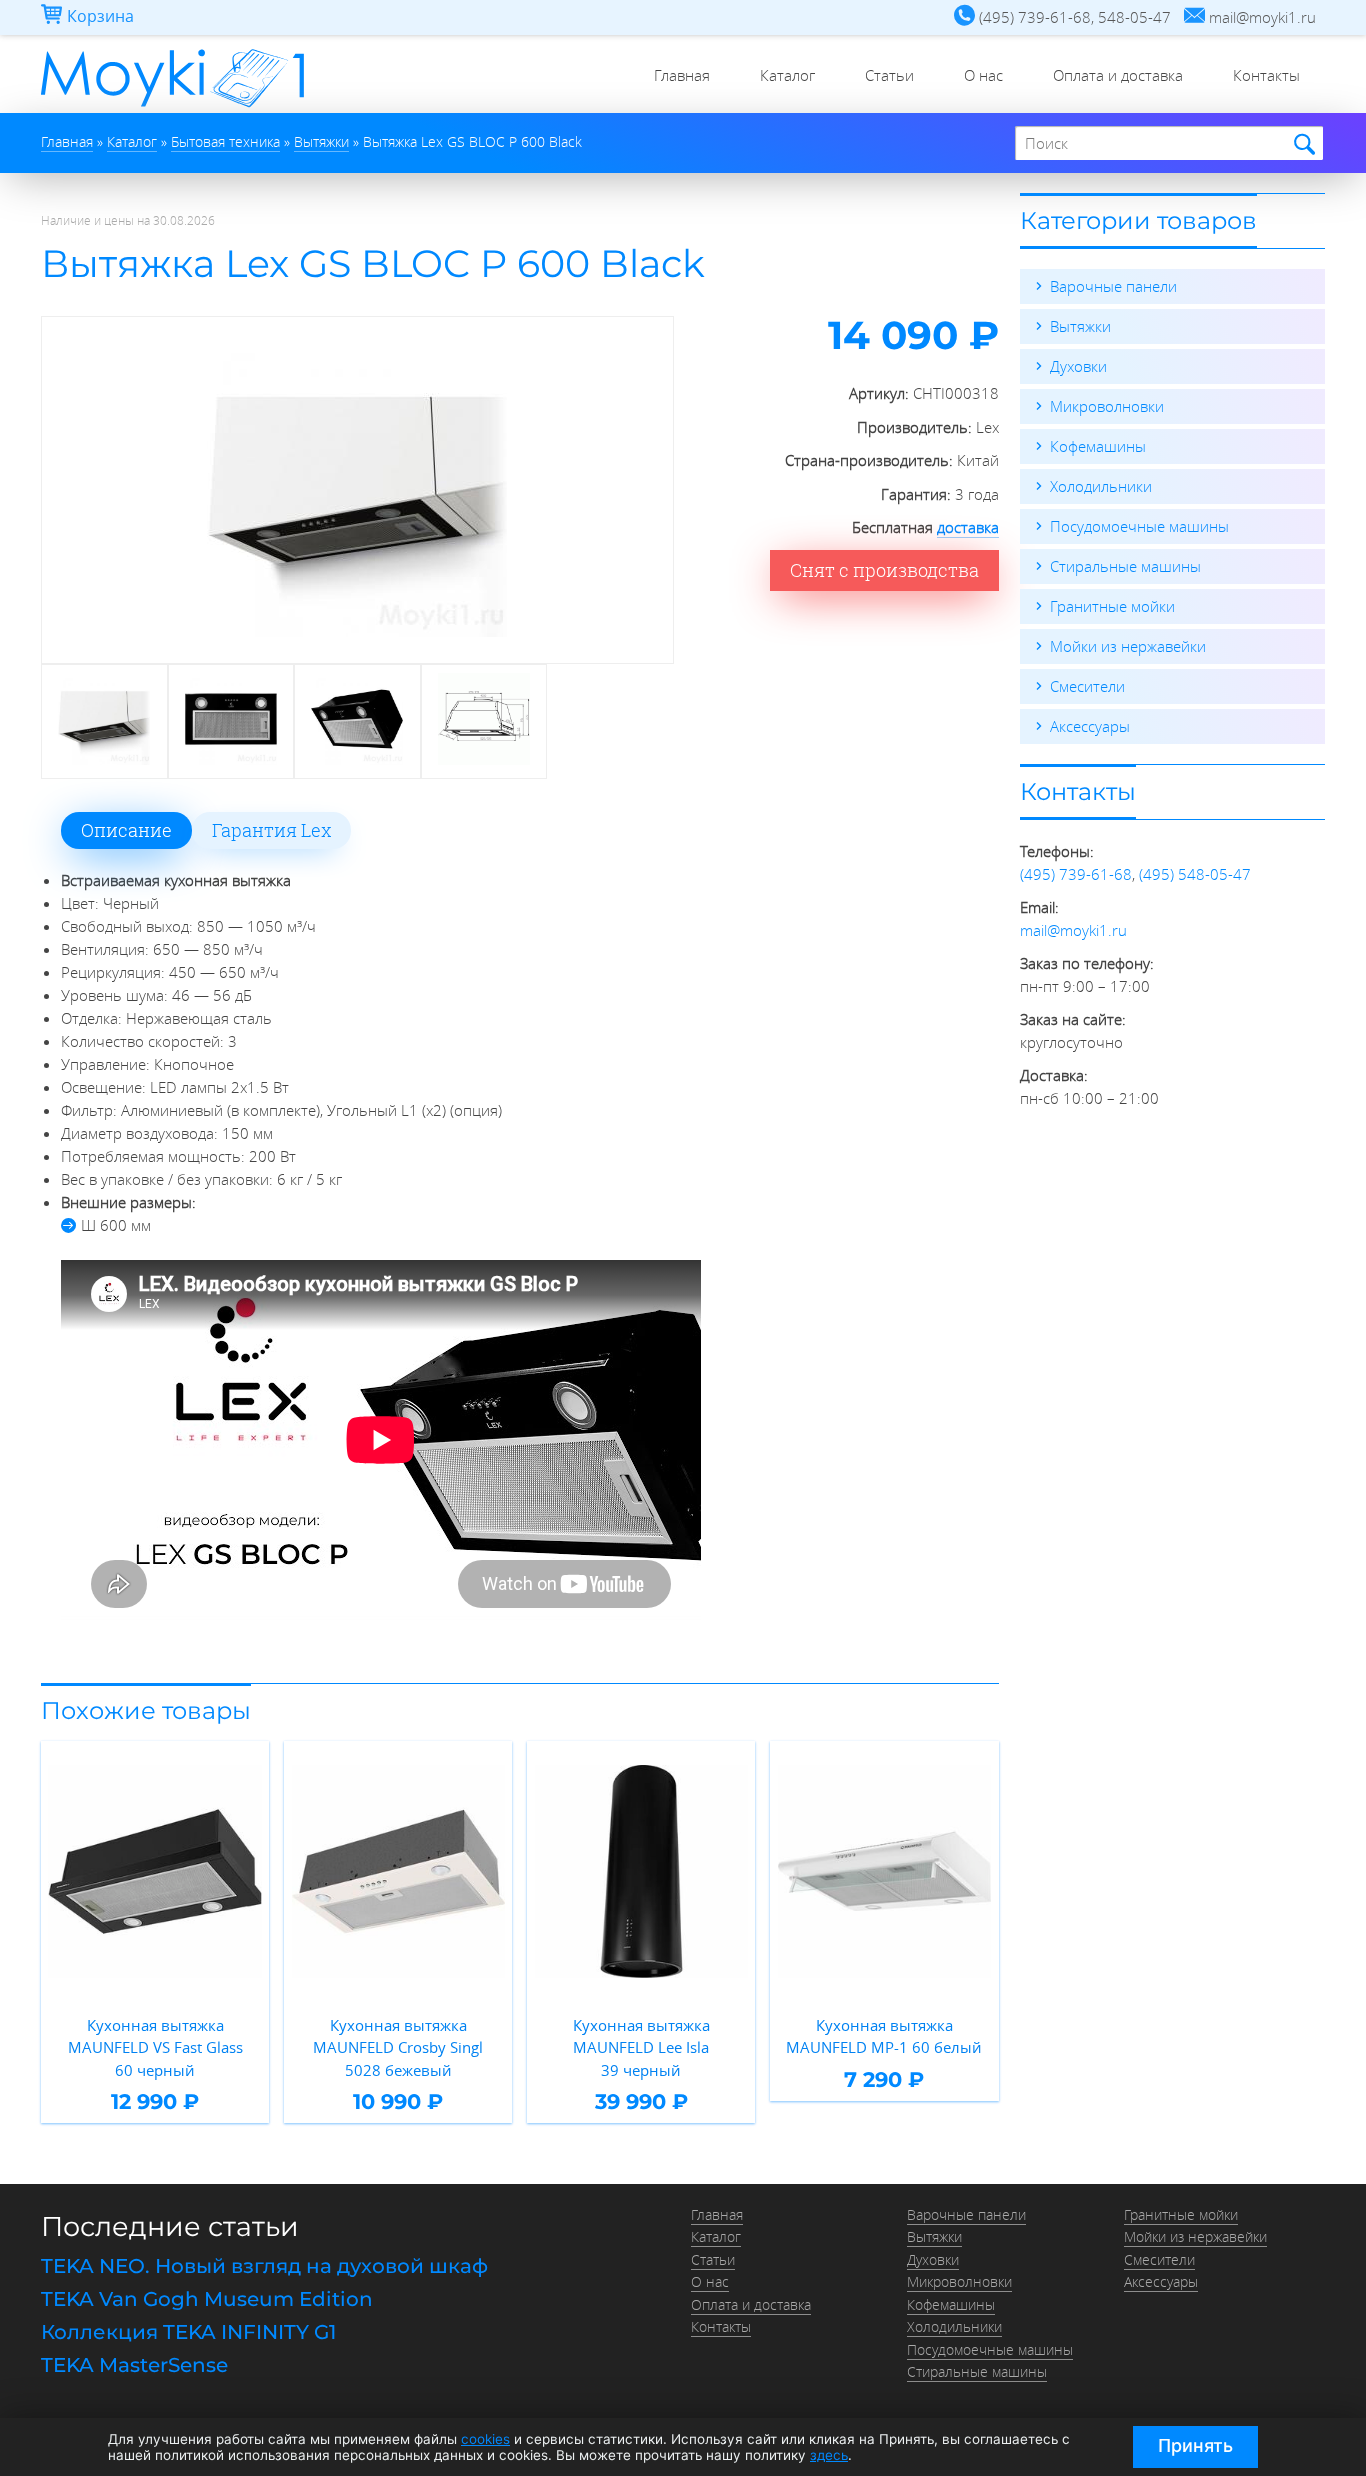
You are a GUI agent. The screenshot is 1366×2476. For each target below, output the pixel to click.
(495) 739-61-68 (1076, 874)
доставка (968, 527)
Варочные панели (1113, 286)
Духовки (1078, 366)
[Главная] (172, 107)
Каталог (787, 75)
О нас (983, 75)
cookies (485, 2439)
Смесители (1087, 686)
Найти (1301, 144)
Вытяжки (1080, 326)
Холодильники (1101, 486)
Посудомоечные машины (1139, 526)
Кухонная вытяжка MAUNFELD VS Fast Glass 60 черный (155, 2047)
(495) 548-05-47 (1195, 874)
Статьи (889, 75)
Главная (682, 75)
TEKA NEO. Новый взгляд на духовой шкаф (264, 2266)
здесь (829, 2455)
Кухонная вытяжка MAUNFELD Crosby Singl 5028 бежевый (398, 2047)
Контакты (1266, 75)
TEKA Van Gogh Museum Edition (207, 2299)
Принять (1195, 2445)
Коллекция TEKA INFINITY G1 (188, 2332)
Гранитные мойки (1112, 606)
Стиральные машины (1125, 566)
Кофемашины (1098, 446)
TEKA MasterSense (134, 2365)
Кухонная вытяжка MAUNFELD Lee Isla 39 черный (641, 2047)
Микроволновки (1107, 406)
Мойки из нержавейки (1128, 646)
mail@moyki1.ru (1073, 930)
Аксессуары (1090, 726)
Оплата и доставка (1118, 75)
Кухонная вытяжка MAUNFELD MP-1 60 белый (884, 2036)
